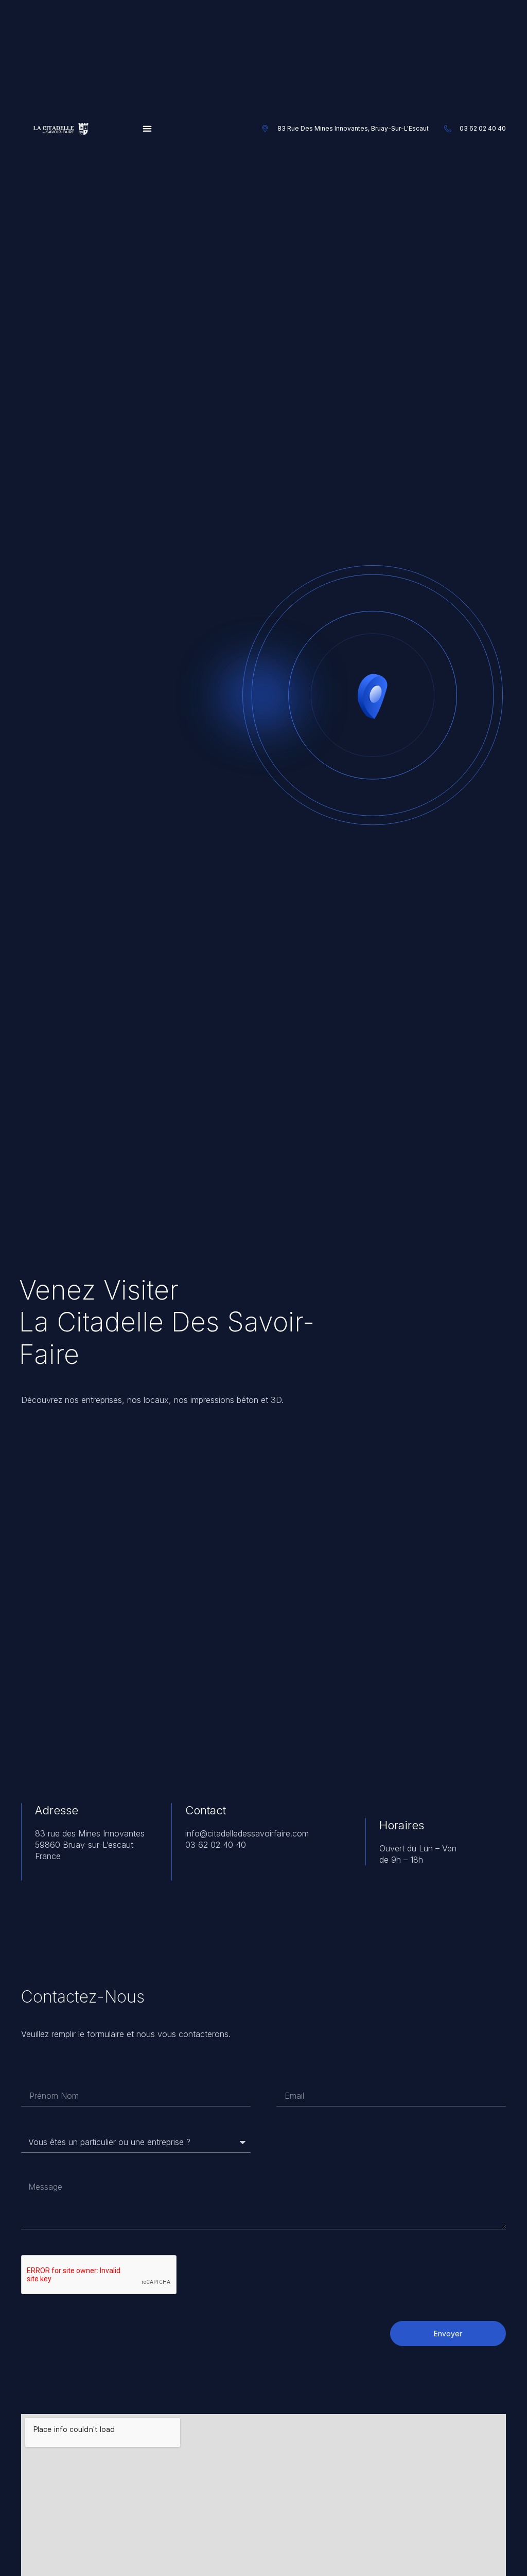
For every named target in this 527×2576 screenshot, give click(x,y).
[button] (147, 129)
